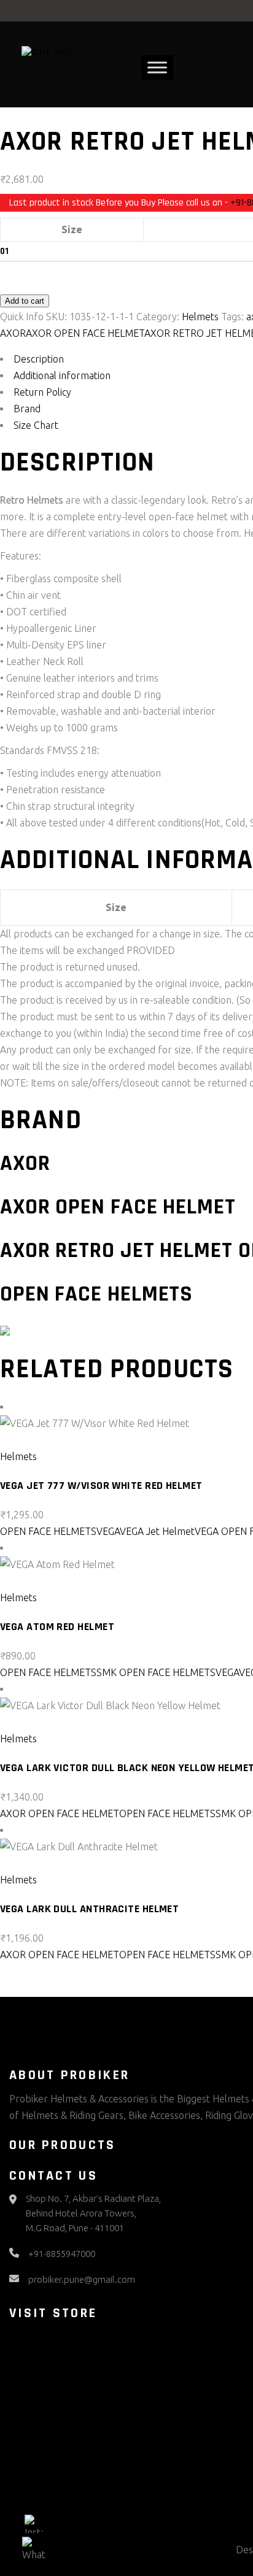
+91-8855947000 (62, 2254)
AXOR (13, 333)
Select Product (41, 1440)
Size (72, 229)
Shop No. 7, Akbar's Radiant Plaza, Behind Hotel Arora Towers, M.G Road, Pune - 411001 (93, 2213)
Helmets (200, 317)
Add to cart (25, 301)
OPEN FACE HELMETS (48, 1531)
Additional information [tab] (62, 375)
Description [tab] (39, 359)
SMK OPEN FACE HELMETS (156, 1672)
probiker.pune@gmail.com (82, 2279)
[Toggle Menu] (157, 68)
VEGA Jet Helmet (157, 1531)
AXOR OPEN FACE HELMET (85, 333)
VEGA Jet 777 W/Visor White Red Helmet (101, 1486)
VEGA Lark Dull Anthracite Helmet (89, 1909)
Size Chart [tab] (36, 425)
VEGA (108, 1531)
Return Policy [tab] (42, 392)
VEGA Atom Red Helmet (57, 1627)
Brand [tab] (27, 409)
